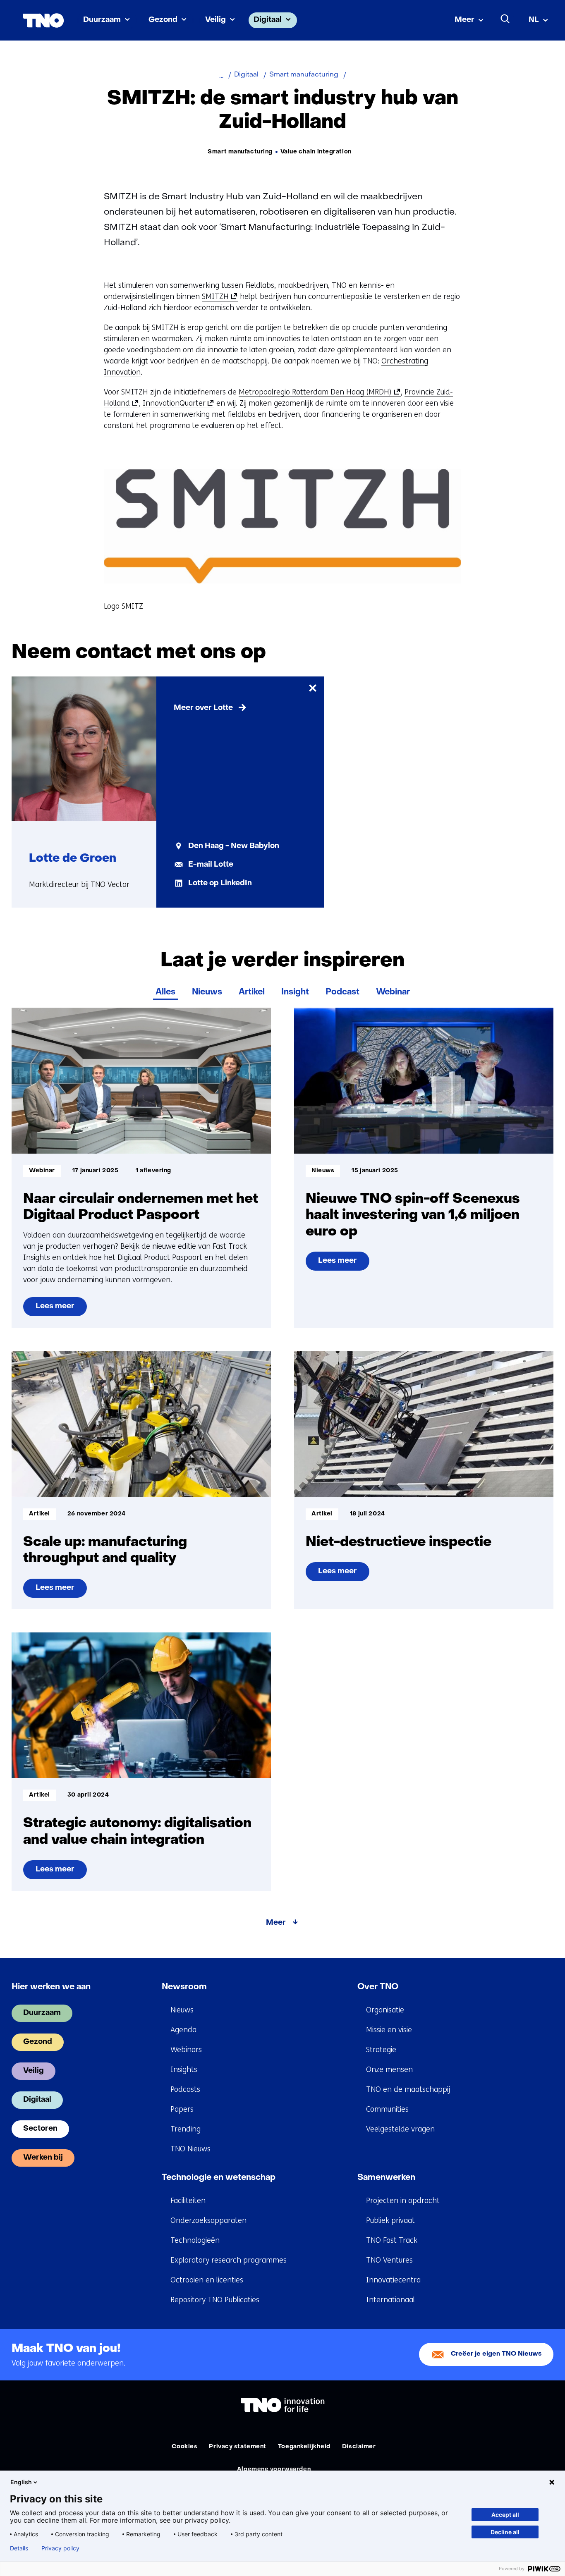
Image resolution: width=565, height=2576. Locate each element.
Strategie (381, 2050)
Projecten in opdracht (403, 2201)
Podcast (342, 992)
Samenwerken (386, 2178)
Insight (295, 992)
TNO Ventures (389, 2260)
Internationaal (390, 2300)
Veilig (215, 20)
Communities (387, 2109)
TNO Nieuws (190, 2149)
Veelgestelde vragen (400, 2129)
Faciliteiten (188, 2201)
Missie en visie (389, 2030)
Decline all (505, 2532)
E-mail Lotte (211, 865)
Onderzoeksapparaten (208, 2220)
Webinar (393, 992)
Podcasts (185, 2089)
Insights (184, 2069)
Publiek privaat (390, 2220)
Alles (165, 992)
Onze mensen (389, 2069)
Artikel (252, 992)
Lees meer (59, 1310)
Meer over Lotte (203, 708)
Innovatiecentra (393, 2280)
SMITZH (218, 297)
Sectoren (40, 2129)
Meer (464, 20)
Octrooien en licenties (207, 2280)
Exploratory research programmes (229, 2260)
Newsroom (184, 1987)
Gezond (163, 20)
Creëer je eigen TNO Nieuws (496, 2354)
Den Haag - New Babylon (234, 846)
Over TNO (378, 1987)
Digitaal (268, 20)
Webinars (186, 2050)
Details (19, 2548)
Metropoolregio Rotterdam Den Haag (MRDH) (318, 392)
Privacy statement (238, 2447)
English (21, 2482)
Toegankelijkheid (304, 2447)
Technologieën (195, 2240)
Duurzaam (102, 20)
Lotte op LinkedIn (220, 883)
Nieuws (207, 992)
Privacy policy (60, 2548)
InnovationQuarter (177, 403)
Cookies (184, 2447)
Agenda (183, 2030)
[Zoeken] (505, 19)
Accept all (505, 2515)
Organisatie (385, 2010)
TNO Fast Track (392, 2240)
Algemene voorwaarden (274, 2470)
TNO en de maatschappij (408, 2089)
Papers (182, 2109)
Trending (186, 2129)
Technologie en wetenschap (219, 2178)
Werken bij (43, 2158)
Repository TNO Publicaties (215, 2300)
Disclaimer (359, 2447)
